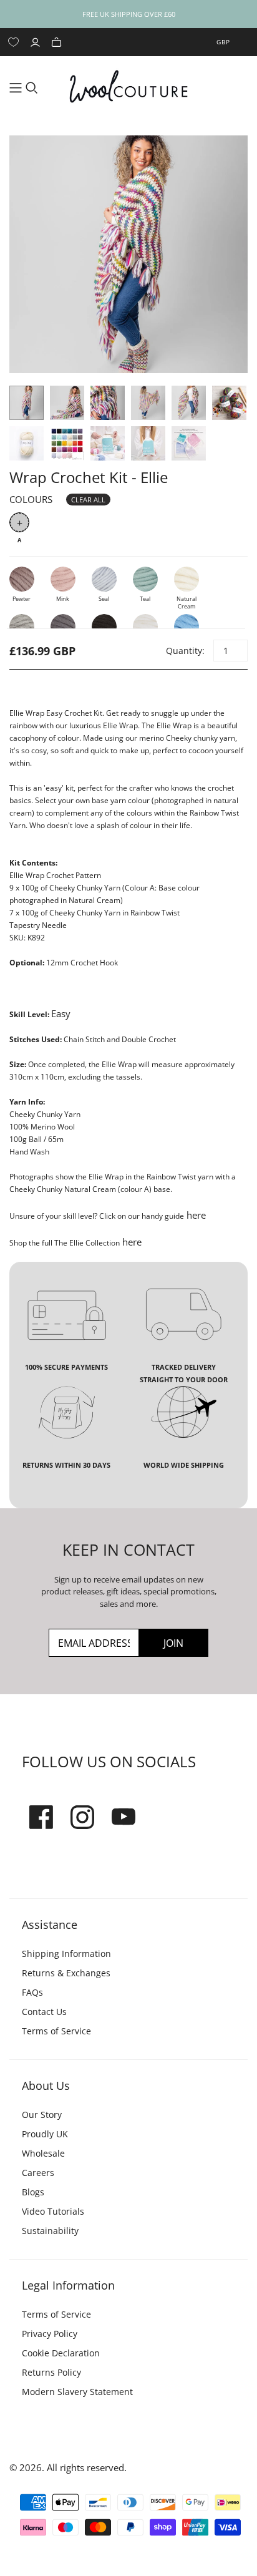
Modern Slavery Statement (77, 2392)
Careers (38, 2173)
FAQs (32, 1992)
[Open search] (32, 88)
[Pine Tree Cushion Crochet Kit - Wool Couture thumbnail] (108, 443)
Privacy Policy (50, 2334)
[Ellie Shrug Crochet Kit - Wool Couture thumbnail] (67, 443)
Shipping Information (66, 1954)
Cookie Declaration (61, 2353)
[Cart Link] (58, 42)
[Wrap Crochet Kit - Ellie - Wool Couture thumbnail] (27, 403)
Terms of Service (56, 2031)
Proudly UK (45, 2134)
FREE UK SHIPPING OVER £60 (129, 14)
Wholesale (43, 2153)
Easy (61, 1013)
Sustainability (50, 2231)
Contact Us (44, 2012)
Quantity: (185, 651)
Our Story (42, 2115)
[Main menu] (16, 88)
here (195, 1215)
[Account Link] (37, 42)
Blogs (33, 2192)
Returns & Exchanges (66, 1973)
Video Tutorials (53, 2211)
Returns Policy (51, 2372)
